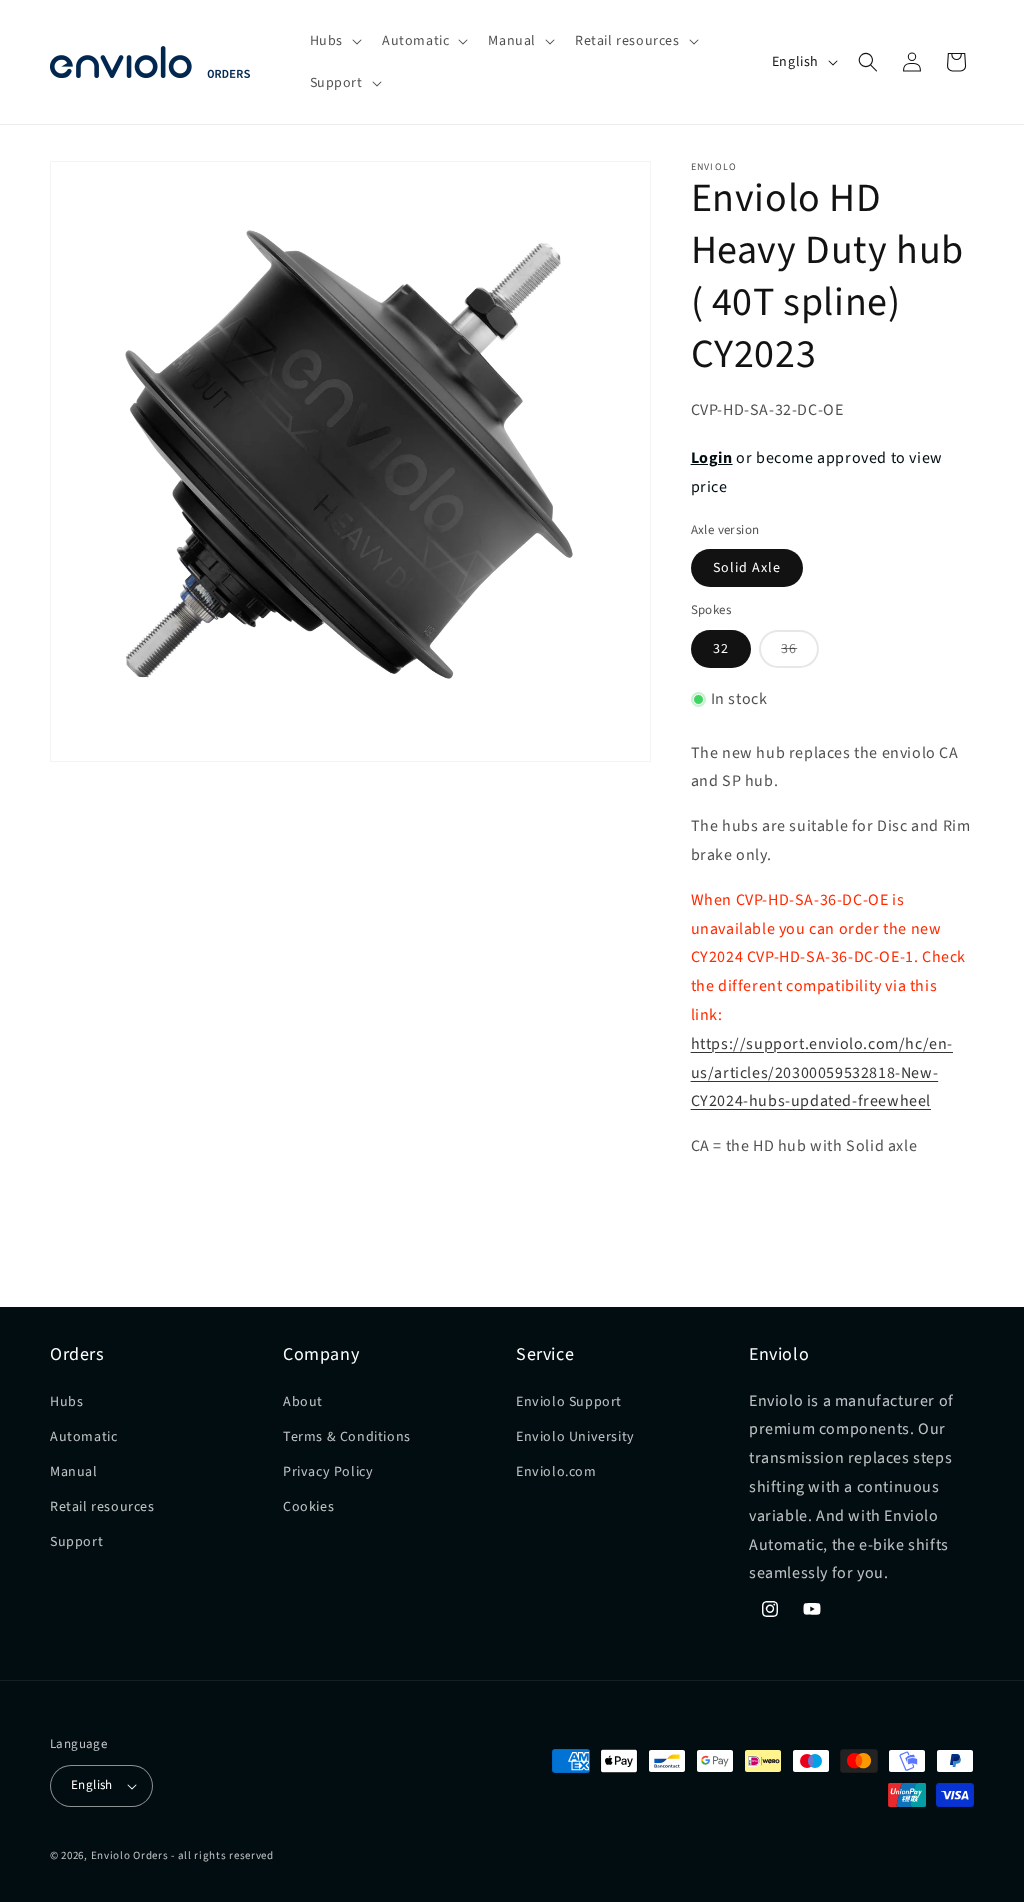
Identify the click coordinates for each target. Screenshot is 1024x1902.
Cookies (308, 1507)
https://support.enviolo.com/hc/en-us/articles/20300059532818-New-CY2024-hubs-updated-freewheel (822, 1073)
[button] (334, 41)
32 (721, 649)
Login (712, 458)
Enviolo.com (556, 1472)
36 (800, 653)
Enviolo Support (569, 1402)
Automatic (83, 1437)
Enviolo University (575, 1437)
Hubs (66, 1402)
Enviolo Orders (130, 1855)
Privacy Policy (328, 1472)
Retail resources (102, 1507)
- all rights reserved (222, 1855)
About (303, 1402)
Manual (74, 1472)
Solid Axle (747, 568)
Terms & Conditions (347, 1437)
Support (76, 1542)
